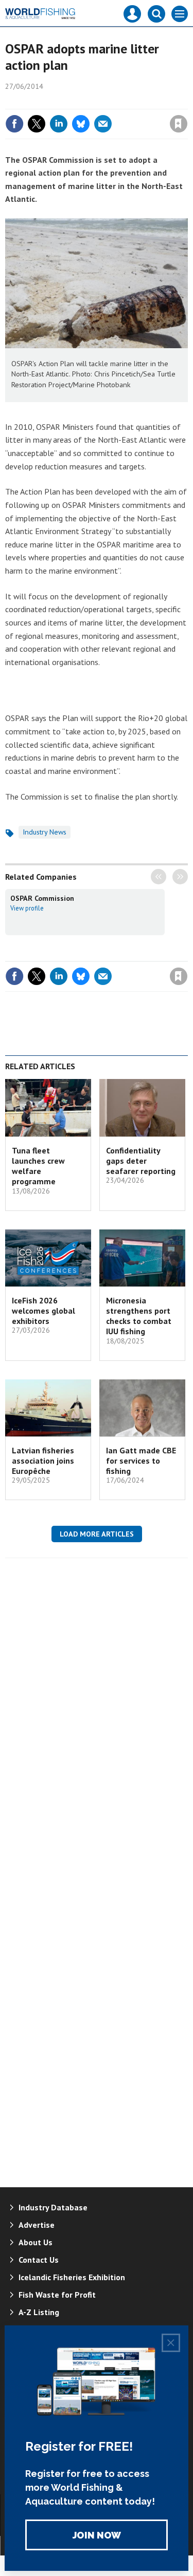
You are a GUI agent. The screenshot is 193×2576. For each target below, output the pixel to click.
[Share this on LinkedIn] (59, 124)
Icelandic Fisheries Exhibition (72, 2277)
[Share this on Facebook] (14, 124)
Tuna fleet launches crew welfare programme (38, 1166)
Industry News (45, 832)
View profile (27, 908)
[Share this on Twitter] (37, 124)
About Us (36, 2242)
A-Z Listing (39, 2312)
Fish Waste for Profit (57, 2295)
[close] (187, 102)
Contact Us (39, 2260)
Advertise (37, 2225)
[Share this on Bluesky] (81, 124)
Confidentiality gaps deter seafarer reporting (141, 1161)
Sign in (57, 102)
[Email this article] (103, 124)
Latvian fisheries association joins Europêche (43, 1461)
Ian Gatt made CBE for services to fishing (141, 1461)
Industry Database (53, 2207)
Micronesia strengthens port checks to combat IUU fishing (139, 1316)
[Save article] (179, 124)
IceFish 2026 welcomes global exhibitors (43, 1311)
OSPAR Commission (42, 898)
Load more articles (97, 1534)
